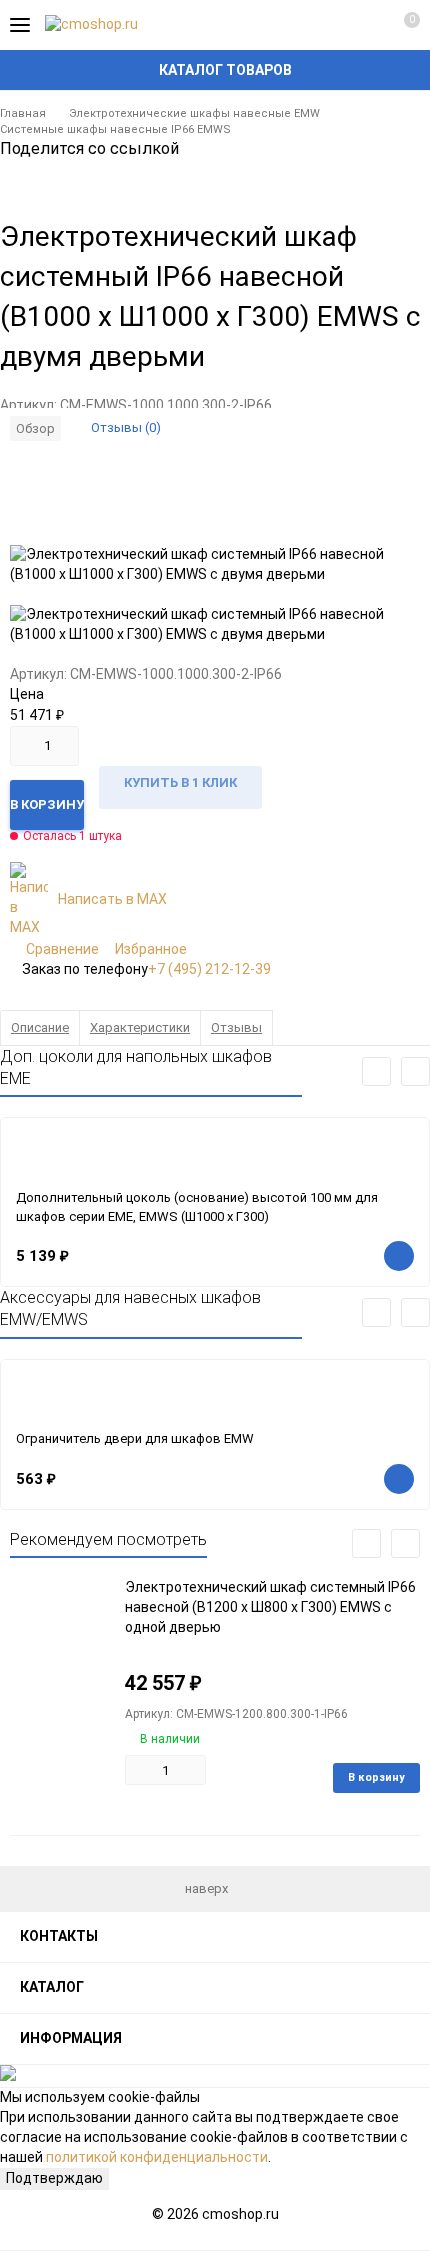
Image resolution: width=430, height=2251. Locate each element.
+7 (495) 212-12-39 (209, 969)
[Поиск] (330, 25)
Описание (40, 1027)
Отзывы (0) (126, 427)
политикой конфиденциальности (157, 2157)
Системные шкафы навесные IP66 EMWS (115, 129)
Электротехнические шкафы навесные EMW (194, 113)
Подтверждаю (54, 2178)
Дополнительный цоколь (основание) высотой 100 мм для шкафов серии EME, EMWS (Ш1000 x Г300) (197, 1207)
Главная (23, 113)
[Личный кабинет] (365, 25)
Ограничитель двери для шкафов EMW (135, 1438)
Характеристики (140, 1027)
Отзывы (236, 1027)
